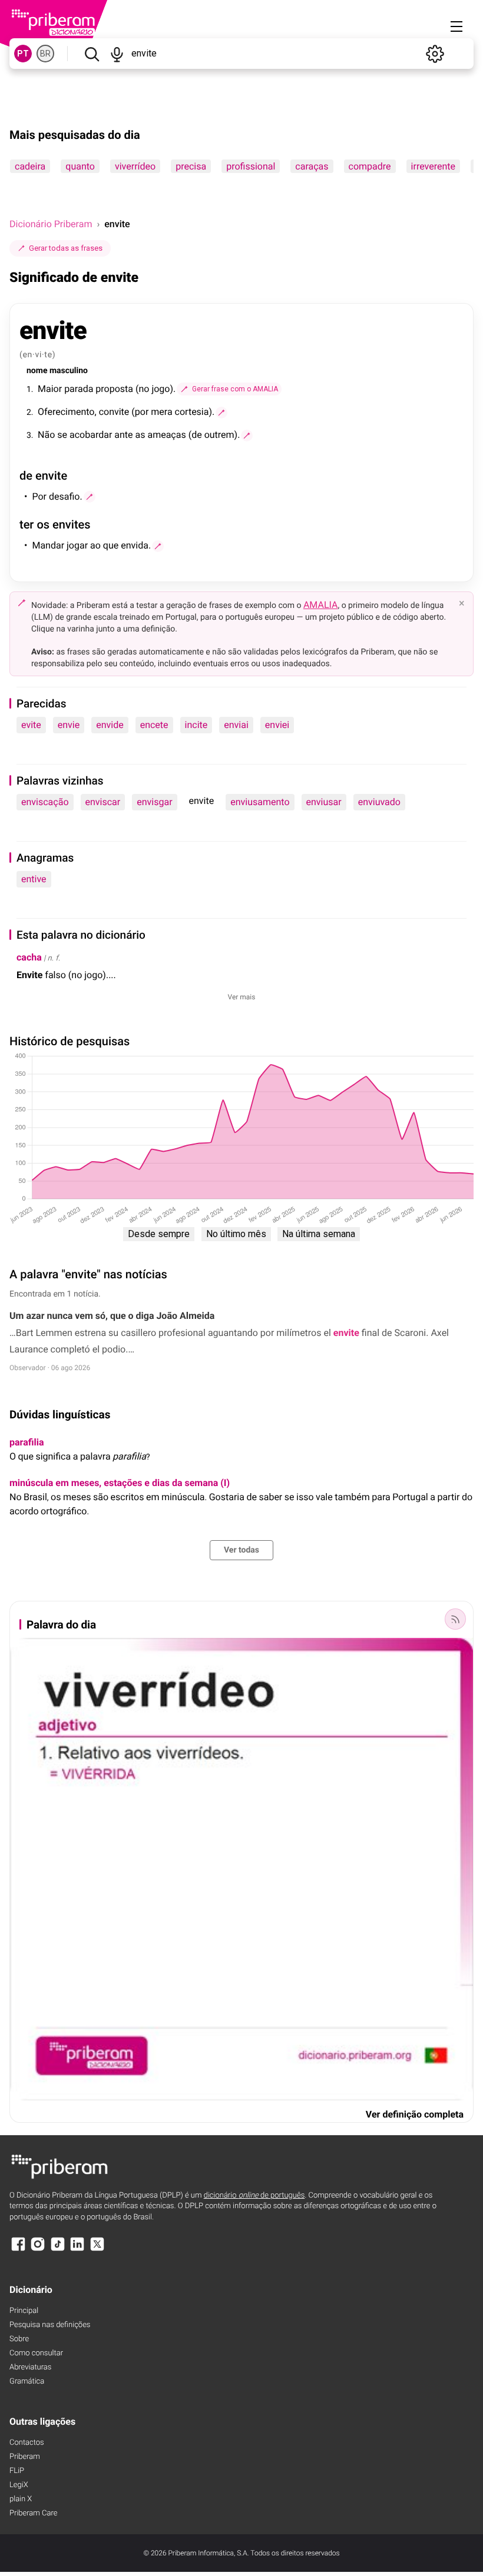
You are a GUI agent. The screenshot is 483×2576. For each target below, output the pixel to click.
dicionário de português (254, 2196)
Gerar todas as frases (66, 248)
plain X (21, 2499)
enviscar (103, 802)
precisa (191, 166)
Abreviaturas (30, 2367)
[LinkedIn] (77, 2250)
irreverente (433, 166)
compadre (370, 166)
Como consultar (36, 2353)
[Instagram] (38, 2250)
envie (69, 725)
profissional (251, 166)
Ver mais (242, 997)
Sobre (19, 2339)
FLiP (17, 2471)
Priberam (25, 2457)
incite (196, 725)
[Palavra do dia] (455, 1619)
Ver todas (241, 1550)
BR (45, 54)
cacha (29, 957)
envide (110, 725)
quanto (80, 166)
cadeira (30, 166)
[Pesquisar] (92, 54)
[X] (97, 2250)
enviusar (324, 802)
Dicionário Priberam (51, 224)
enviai (236, 725)
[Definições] (435, 54)
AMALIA (321, 605)
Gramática (27, 2381)
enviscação (45, 802)
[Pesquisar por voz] (117, 54)
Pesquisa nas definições (50, 2325)
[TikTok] (58, 2250)
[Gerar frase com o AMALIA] (221, 413)
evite (31, 725)
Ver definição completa (415, 2114)
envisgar (154, 802)
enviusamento (260, 802)
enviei (277, 725)
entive (34, 879)
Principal (24, 2311)
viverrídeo (135, 166)
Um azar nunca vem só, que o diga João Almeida (112, 1316)
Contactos (27, 2443)
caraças (312, 166)
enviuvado (379, 802)
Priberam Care (33, 2513)
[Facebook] (18, 2250)
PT (23, 54)
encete (154, 725)
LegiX (19, 2485)
